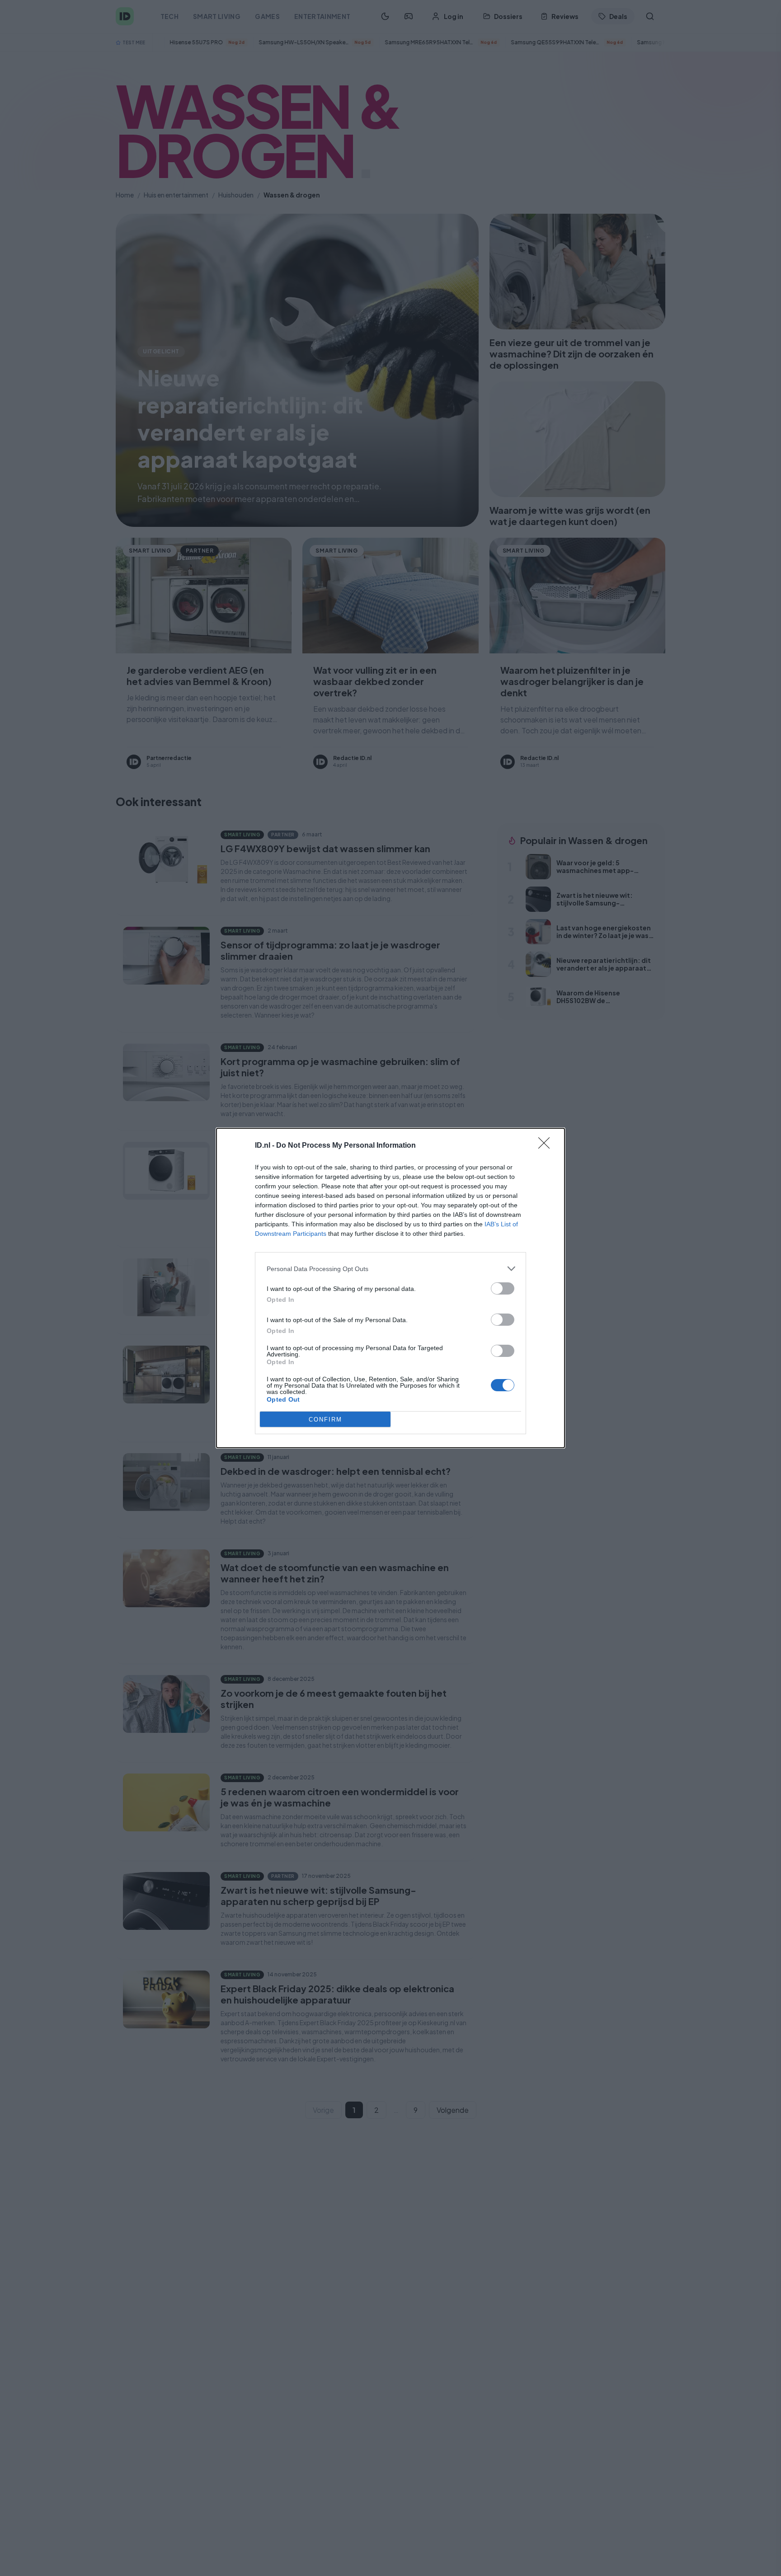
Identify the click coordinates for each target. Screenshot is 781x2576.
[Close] (547, 1146)
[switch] (503, 1288)
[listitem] (390, 1269)
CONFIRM (325, 1419)
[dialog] (390, 1288)
